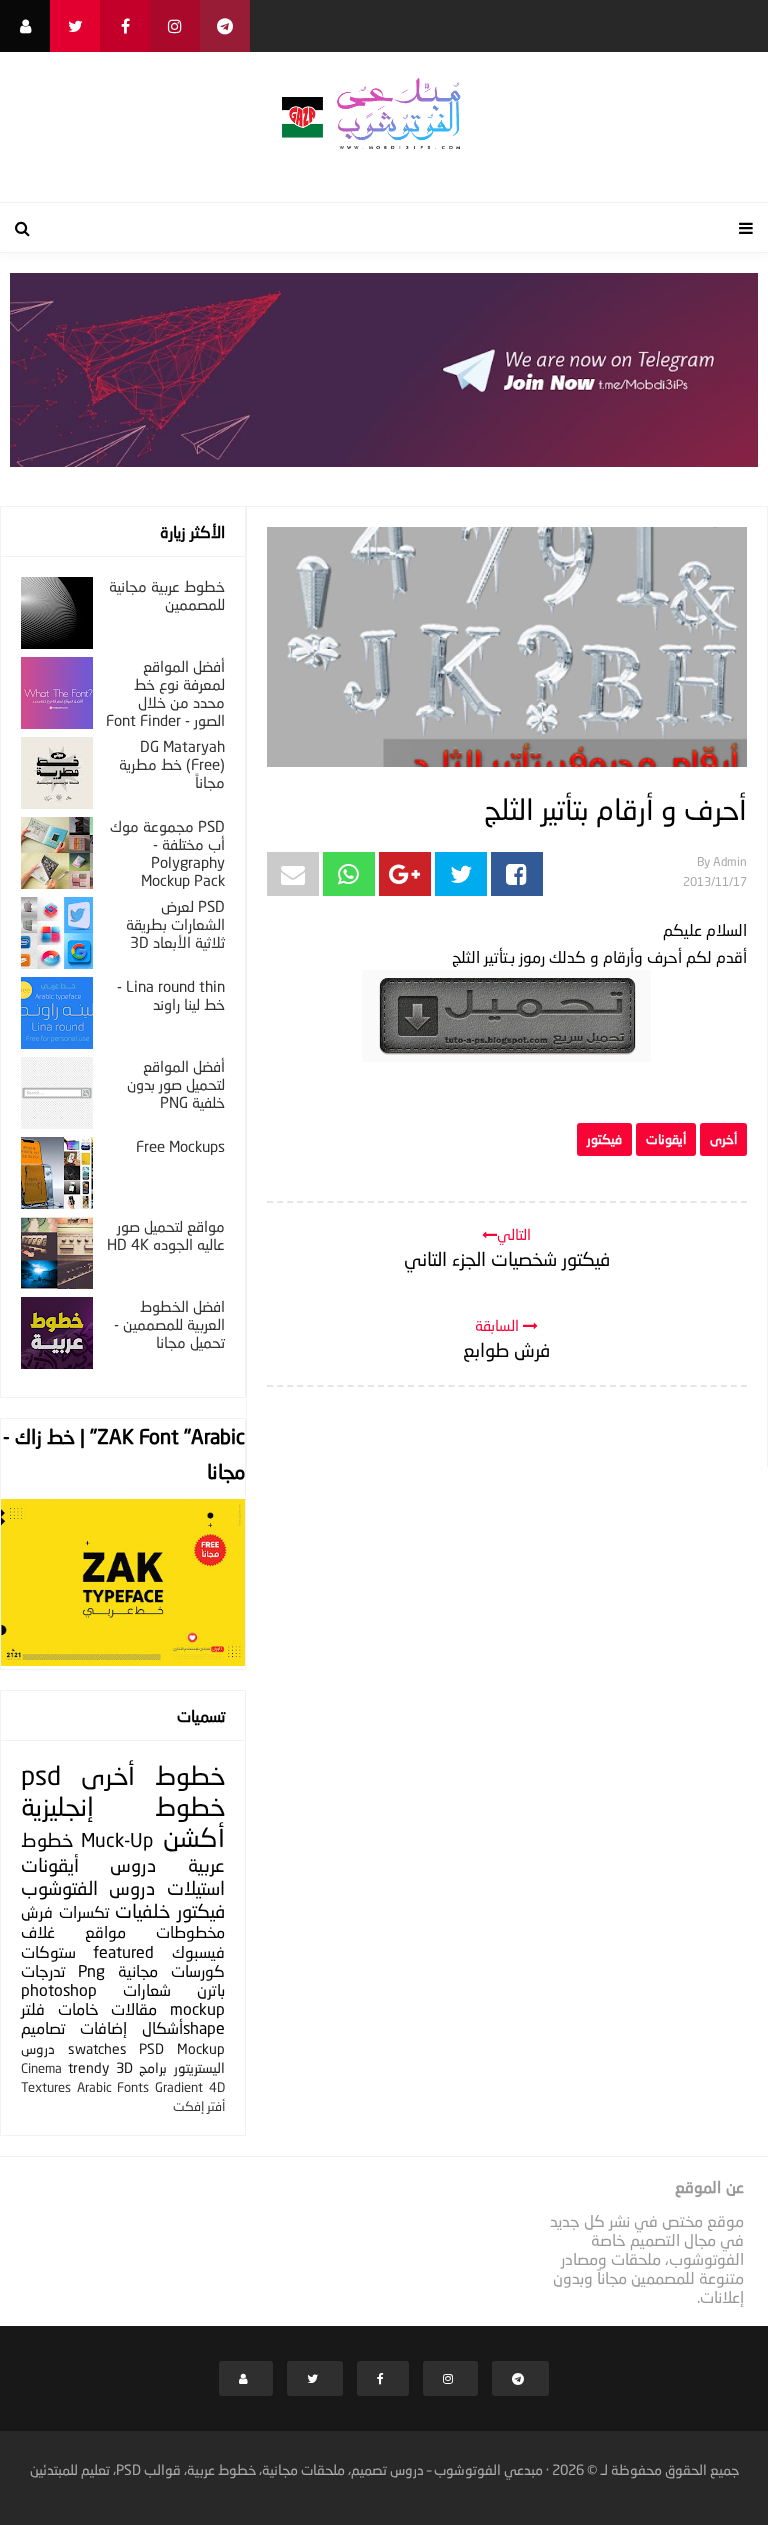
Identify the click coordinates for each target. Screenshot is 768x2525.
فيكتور (604, 1139)
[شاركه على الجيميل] (293, 874)
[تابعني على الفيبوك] (125, 26)
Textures (46, 2087)
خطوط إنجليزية (123, 1806)
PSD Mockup (182, 2048)
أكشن (194, 1837)
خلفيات (142, 1910)
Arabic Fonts (113, 2087)
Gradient (179, 2087)
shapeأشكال (183, 2027)
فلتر (33, 2008)
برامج (153, 2067)
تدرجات (43, 1970)
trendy (88, 2067)
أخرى (723, 1139)
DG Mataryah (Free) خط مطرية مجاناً (172, 764)
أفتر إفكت (199, 2106)
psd (41, 1775)
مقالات (134, 2008)
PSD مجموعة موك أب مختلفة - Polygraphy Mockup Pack (167, 853)
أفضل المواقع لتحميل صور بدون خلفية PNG (176, 1084)
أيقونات (666, 1139)
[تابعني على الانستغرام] (175, 26)
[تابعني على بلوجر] (25, 26)
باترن (211, 1989)
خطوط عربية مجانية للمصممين (167, 595)
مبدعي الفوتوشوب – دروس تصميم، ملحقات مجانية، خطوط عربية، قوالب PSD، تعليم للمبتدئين (286, 2469)
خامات (78, 2008)
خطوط (190, 1775)
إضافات (103, 2027)
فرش (37, 1911)
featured (123, 1951)
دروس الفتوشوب (88, 1887)
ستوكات (48, 1951)
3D (124, 2067)
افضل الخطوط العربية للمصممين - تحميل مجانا (169, 1324)
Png (91, 1970)
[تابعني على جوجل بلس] (225, 26)
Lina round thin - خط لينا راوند (171, 995)
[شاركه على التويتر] (461, 874)
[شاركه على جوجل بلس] (405, 874)
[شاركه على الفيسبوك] (517, 874)
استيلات (196, 1887)
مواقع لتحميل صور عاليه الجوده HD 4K (166, 1235)
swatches (97, 2048)
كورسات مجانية (171, 1970)
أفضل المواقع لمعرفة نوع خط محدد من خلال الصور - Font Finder (165, 693)
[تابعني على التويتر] (75, 26)
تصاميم (43, 2027)
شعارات (147, 1989)
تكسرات (84, 1911)
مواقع (105, 1931)
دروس (133, 1864)
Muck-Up (117, 1839)
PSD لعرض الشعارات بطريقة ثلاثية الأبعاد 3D (175, 924)
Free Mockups (180, 1146)
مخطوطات (190, 1931)
